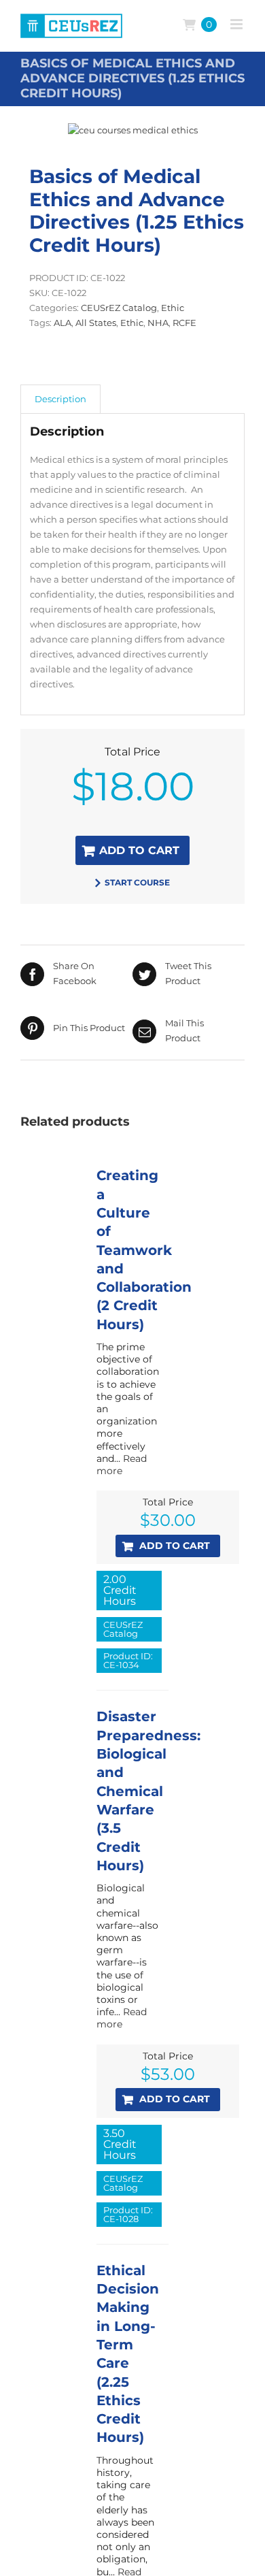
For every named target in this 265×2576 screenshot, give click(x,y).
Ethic (173, 308)
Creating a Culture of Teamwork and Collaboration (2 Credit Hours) (144, 1250)
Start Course (137, 882)
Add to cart (139, 850)
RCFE (184, 323)
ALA (63, 323)
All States (96, 323)
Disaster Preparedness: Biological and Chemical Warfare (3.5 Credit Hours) (148, 1791)
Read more (122, 1465)
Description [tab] (60, 399)
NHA (158, 323)
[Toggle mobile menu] (237, 24)
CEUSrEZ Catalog (119, 308)
